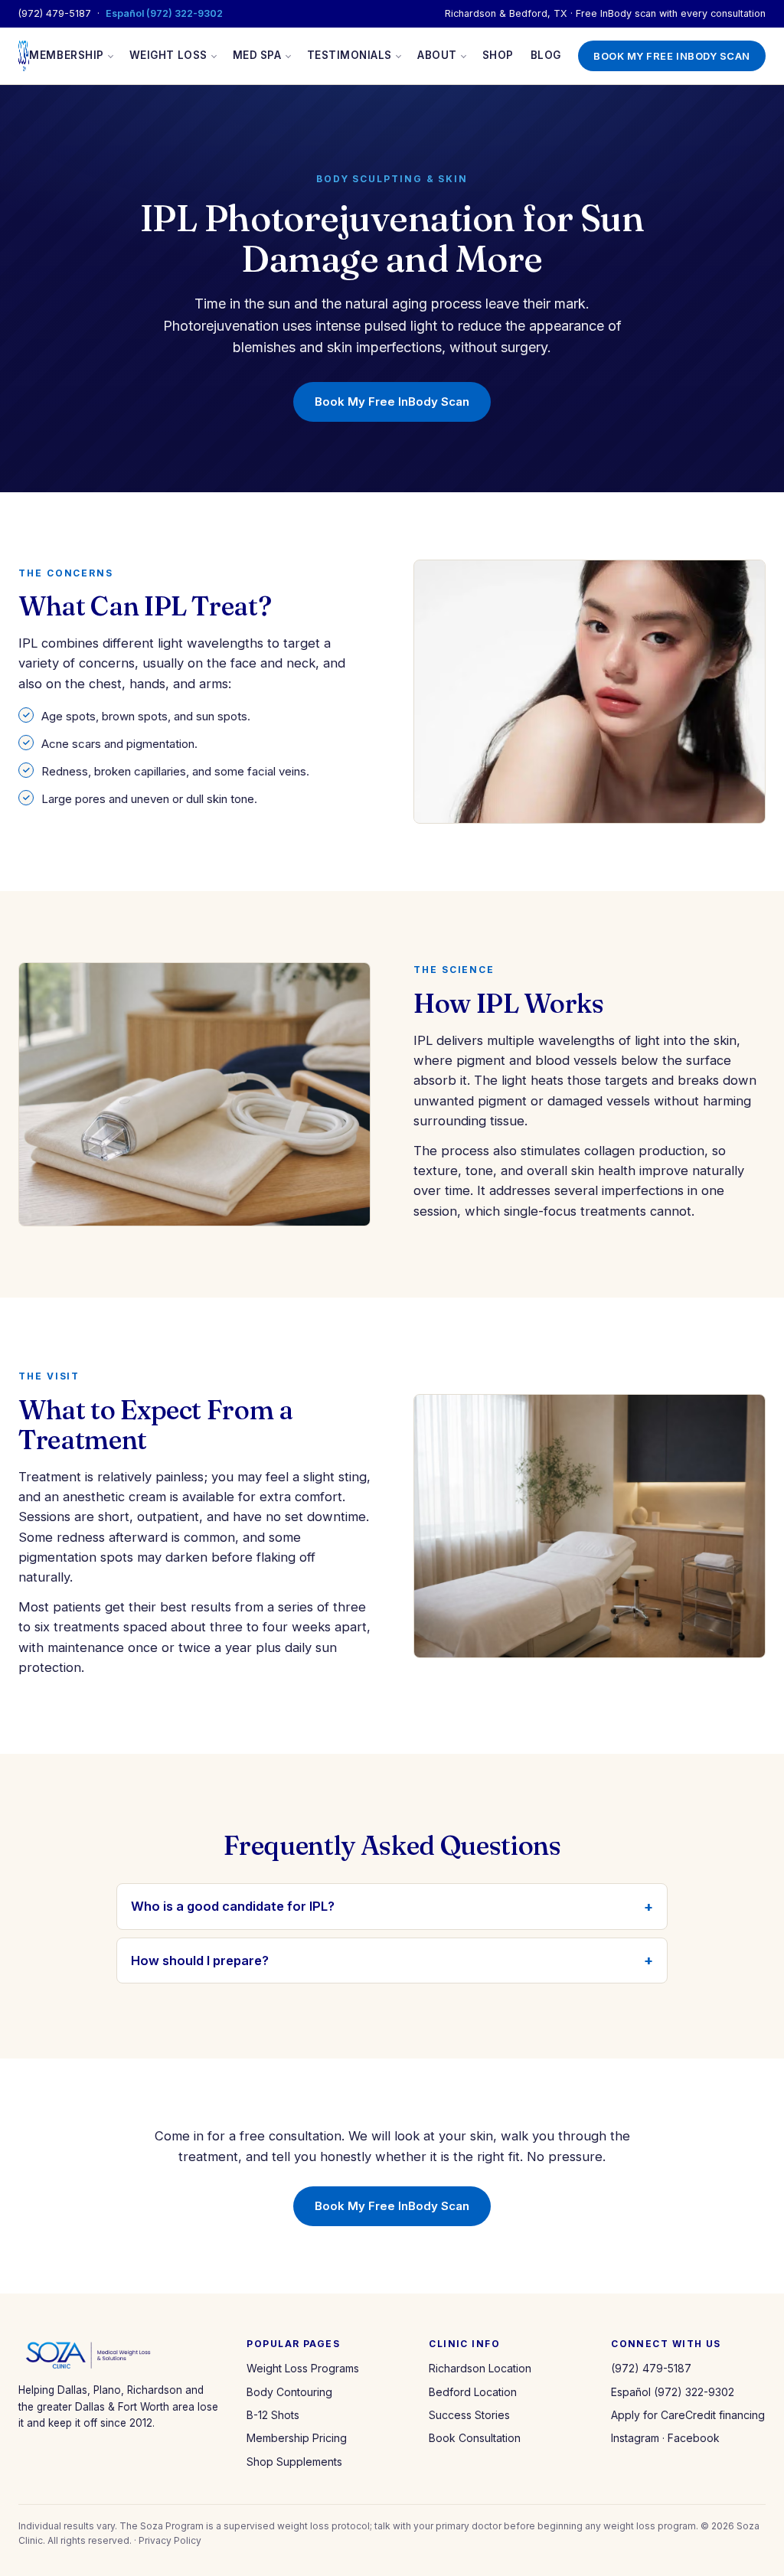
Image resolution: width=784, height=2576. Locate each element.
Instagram (635, 2438)
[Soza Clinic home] (24, 56)
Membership (66, 55)
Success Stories (469, 2415)
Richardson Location (480, 2368)
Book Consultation (475, 2438)
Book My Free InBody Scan (672, 56)
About (437, 55)
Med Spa (257, 55)
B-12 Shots (273, 2415)
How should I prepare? (200, 1961)
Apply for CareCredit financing (688, 2415)
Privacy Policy (170, 2540)
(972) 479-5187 (55, 13)
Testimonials (350, 55)
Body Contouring (289, 2392)
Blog (546, 55)
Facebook (694, 2438)
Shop (498, 55)
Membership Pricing (297, 2438)
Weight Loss (168, 55)
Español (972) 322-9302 (164, 13)
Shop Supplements (294, 2462)
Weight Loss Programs (303, 2368)
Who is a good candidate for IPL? (233, 1906)
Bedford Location (473, 2392)
